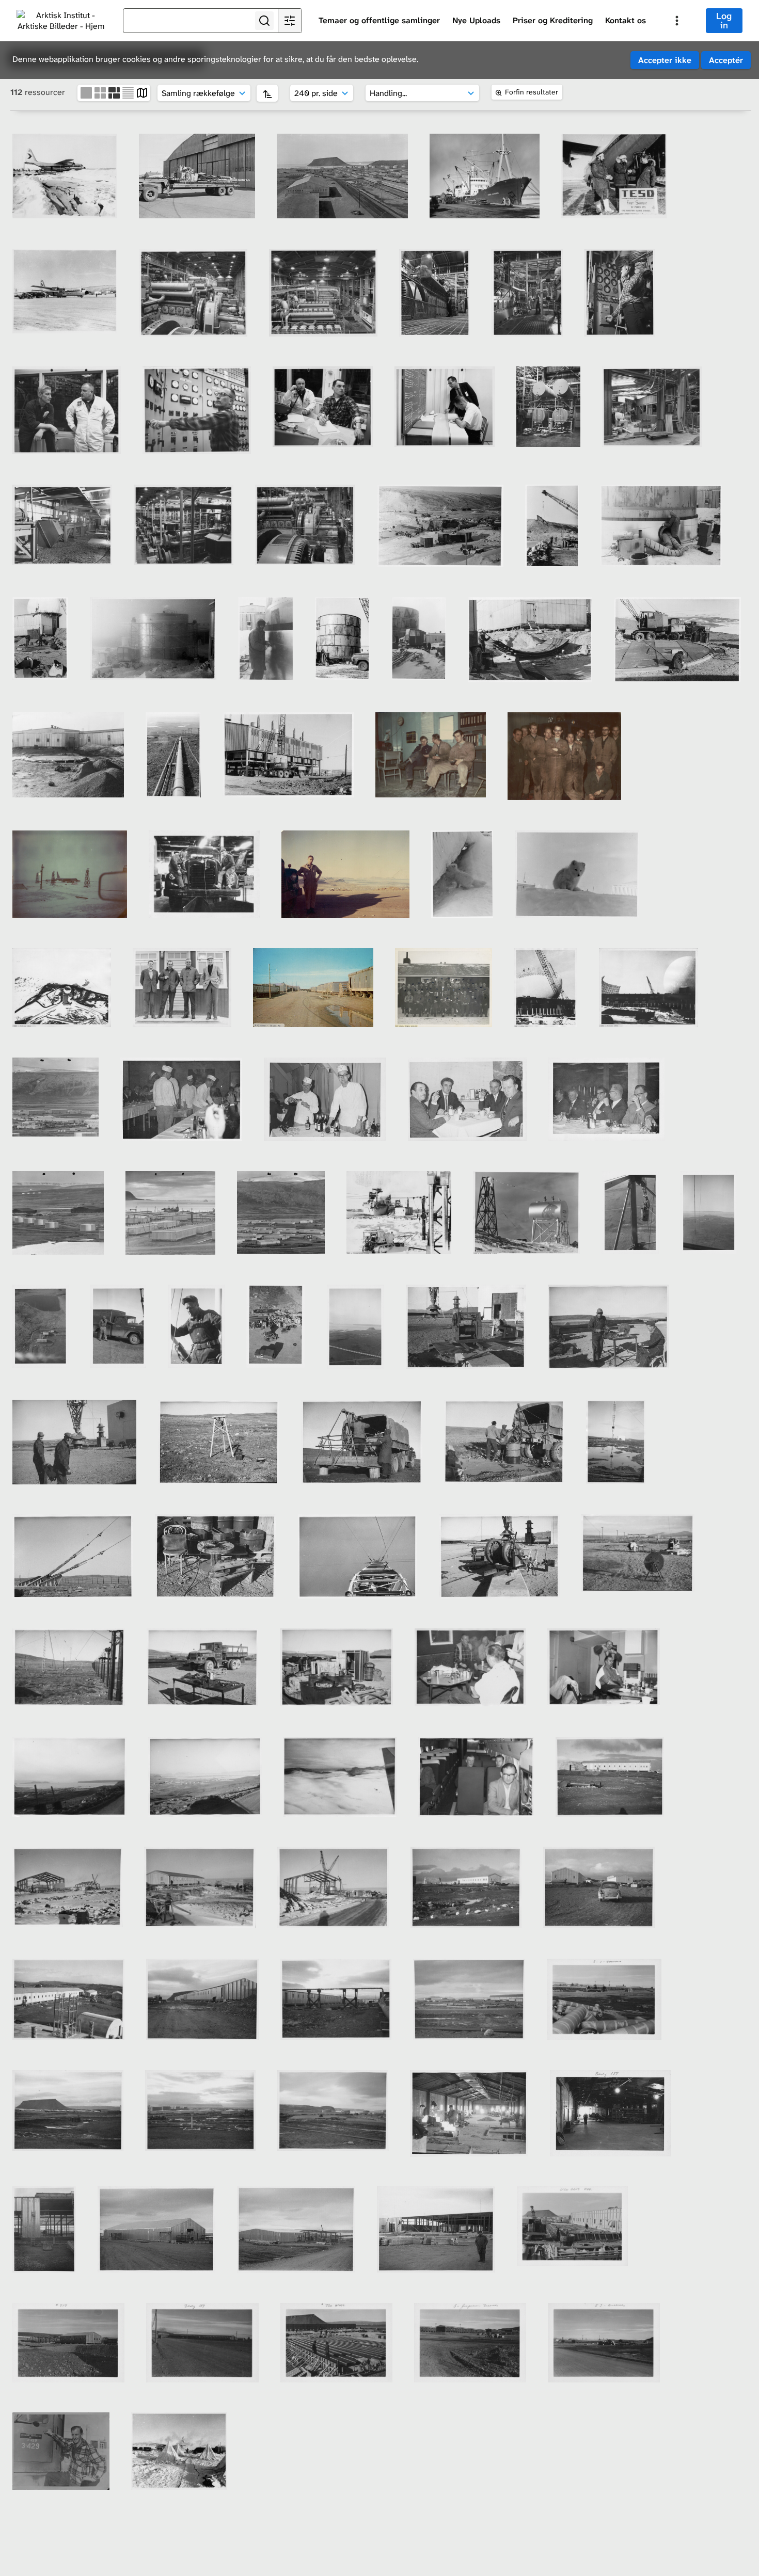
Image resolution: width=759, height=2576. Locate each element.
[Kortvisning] (142, 92)
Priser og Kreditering (553, 20)
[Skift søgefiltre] (290, 21)
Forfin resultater (532, 92)
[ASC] (267, 93)
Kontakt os (626, 20)
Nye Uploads (476, 20)
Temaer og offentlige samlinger (379, 20)
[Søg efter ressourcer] (264, 21)
